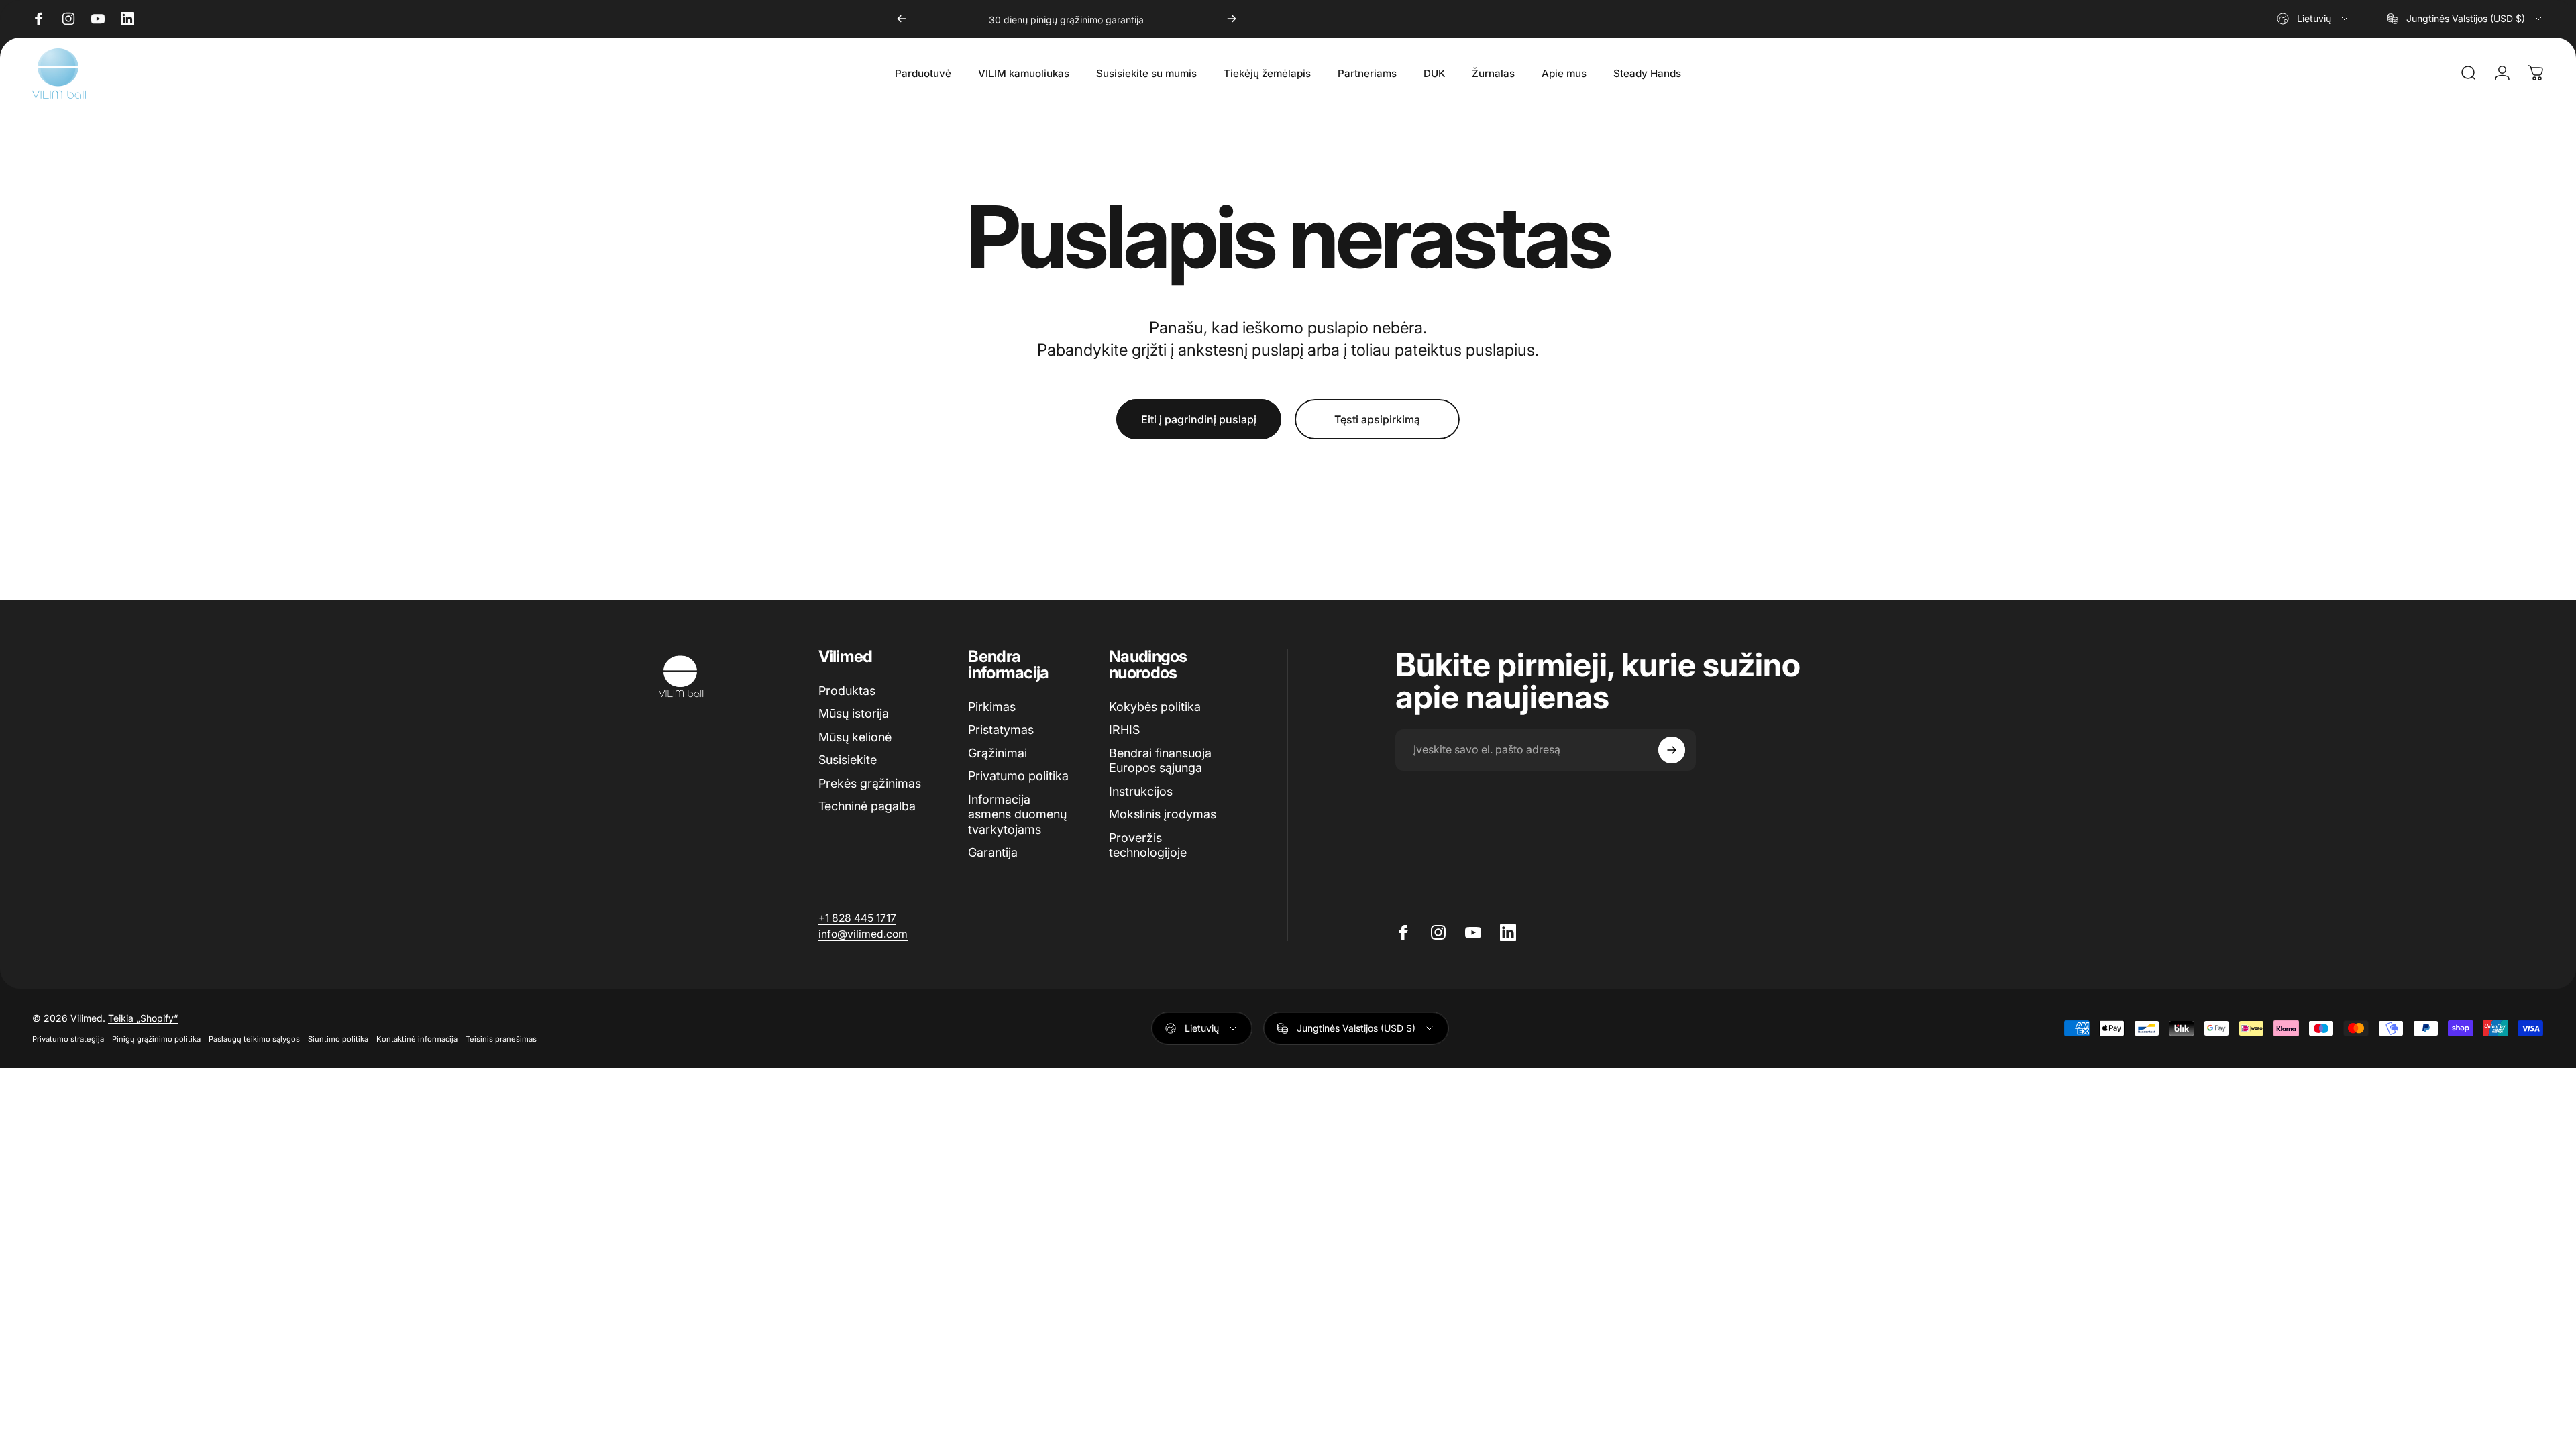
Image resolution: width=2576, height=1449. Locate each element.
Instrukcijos (1141, 791)
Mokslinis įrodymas (1163, 814)
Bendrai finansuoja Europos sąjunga (1160, 761)
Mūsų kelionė (855, 737)
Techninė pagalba (867, 806)
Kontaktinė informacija (417, 1039)
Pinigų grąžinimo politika (156, 1039)
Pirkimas (992, 707)
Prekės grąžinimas (870, 783)
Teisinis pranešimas (501, 1039)
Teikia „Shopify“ (143, 1018)
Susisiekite (848, 760)
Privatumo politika (1018, 776)
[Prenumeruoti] (1672, 750)
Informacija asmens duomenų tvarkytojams (1017, 814)
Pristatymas (1001, 730)
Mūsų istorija (854, 713)
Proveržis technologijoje (1148, 845)
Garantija (993, 852)
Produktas (847, 691)
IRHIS (1124, 730)
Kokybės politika (1155, 707)
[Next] (1232, 19)
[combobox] (2313, 19)
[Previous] (902, 19)
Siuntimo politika (338, 1039)
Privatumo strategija (68, 1039)
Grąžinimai (998, 753)
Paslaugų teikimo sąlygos (254, 1039)
